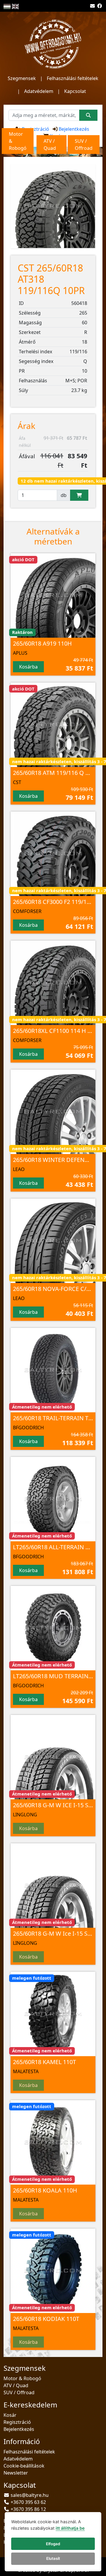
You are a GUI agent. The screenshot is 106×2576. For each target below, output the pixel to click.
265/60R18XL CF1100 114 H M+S (56, 1031)
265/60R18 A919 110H (42, 643)
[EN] (15, 6)
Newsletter (16, 2473)
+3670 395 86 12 (28, 2509)
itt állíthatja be (70, 2528)
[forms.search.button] (88, 115)
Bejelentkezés (74, 129)
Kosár (10, 2415)
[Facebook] (100, 6)
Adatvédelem (39, 91)
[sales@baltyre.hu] (92, 6)
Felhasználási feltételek (73, 78)
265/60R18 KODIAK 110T (46, 2319)
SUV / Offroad (19, 2392)
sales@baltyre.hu (30, 2495)
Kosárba (28, 667)
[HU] (7, 6)
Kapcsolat (75, 91)
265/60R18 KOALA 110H (45, 2190)
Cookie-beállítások (24, 2466)
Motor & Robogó (22, 2378)
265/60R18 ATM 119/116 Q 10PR (56, 773)
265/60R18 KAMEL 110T (44, 2062)
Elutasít (53, 2558)
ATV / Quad (16, 2385)
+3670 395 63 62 (28, 2502)
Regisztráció (35, 129)
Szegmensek (22, 78)
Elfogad (53, 2544)
